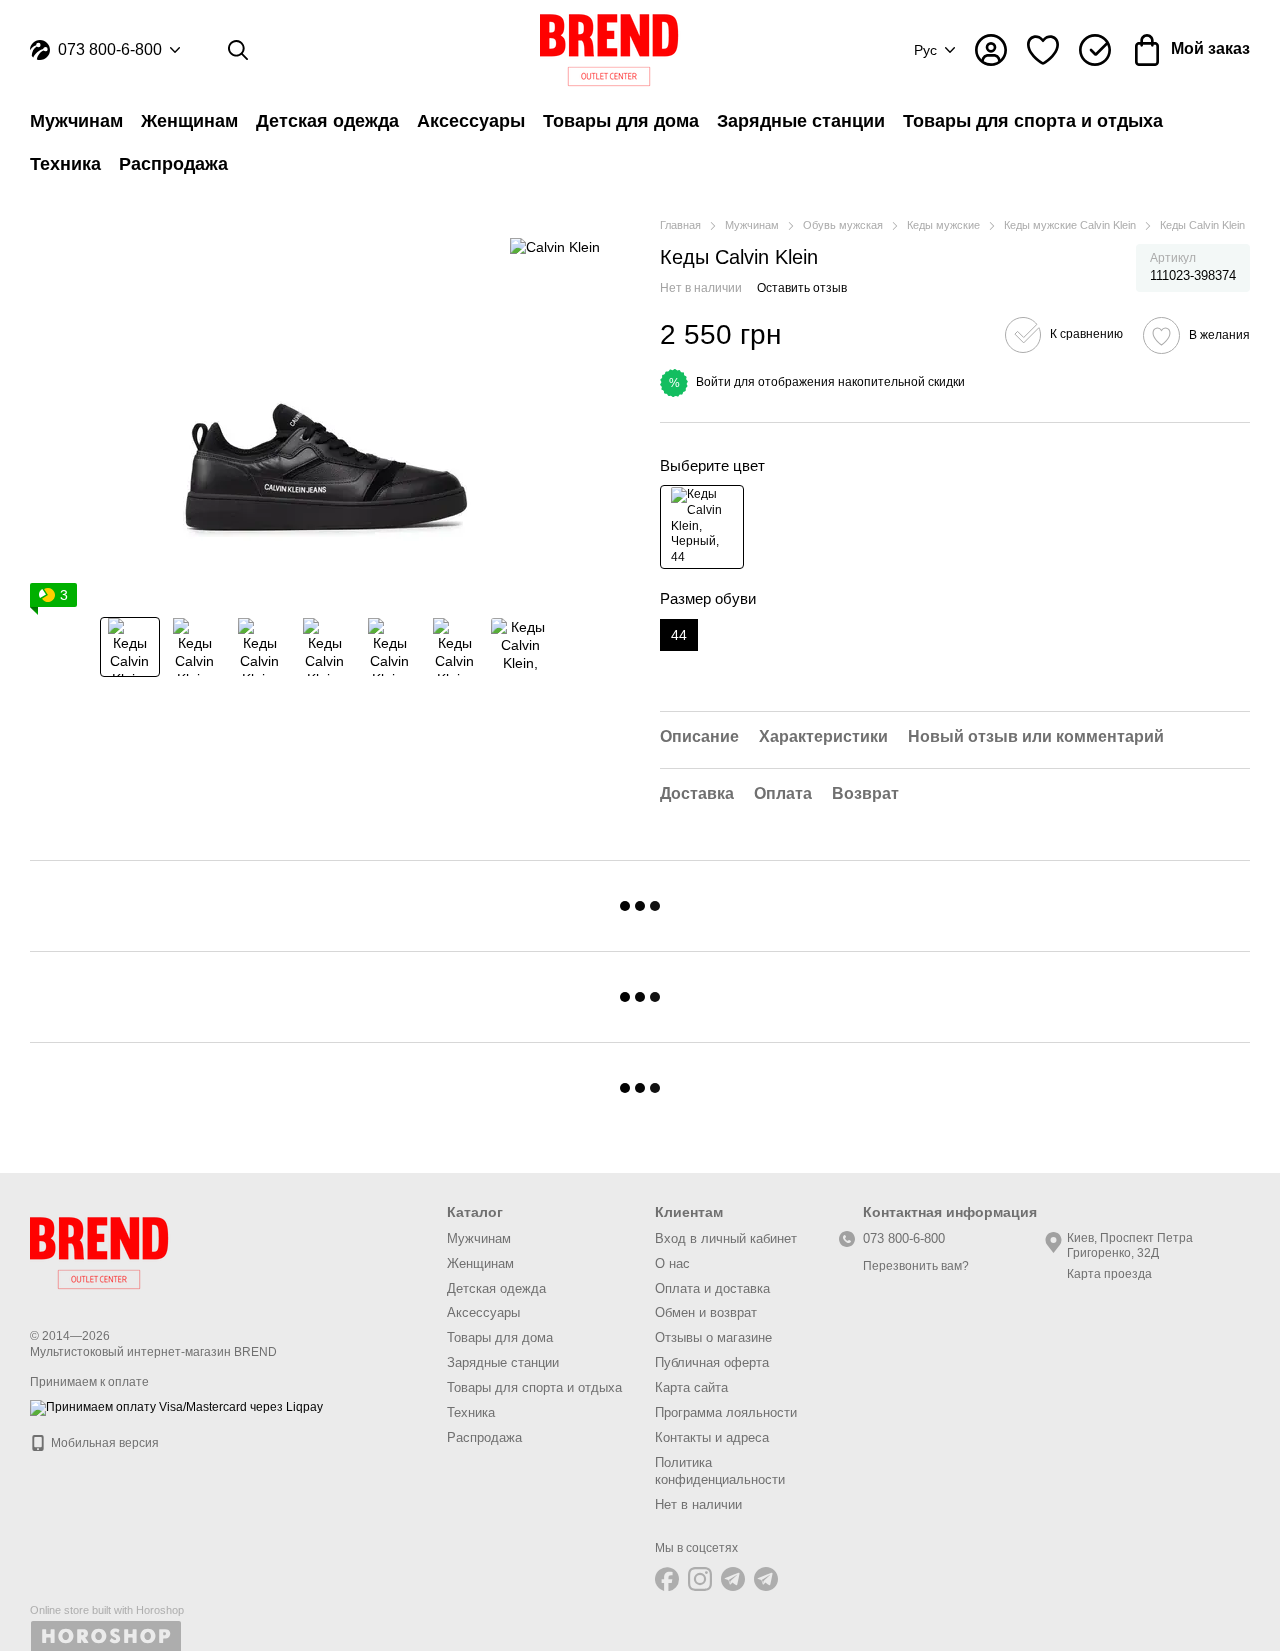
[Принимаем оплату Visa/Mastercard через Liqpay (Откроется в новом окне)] (176, 1407)
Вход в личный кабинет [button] (726, 1238)
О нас (672, 1263)
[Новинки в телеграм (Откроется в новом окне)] (766, 1579)
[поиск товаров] (238, 50)
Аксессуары (471, 121)
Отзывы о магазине (713, 1337)
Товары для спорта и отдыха (1033, 121)
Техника (65, 164)
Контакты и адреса (712, 1437)
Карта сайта (691, 1387)
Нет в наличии (698, 1504)
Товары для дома (621, 121)
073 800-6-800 (110, 50)
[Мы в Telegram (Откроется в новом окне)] (733, 1579)
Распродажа (173, 164)
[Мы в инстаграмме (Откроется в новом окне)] (700, 1579)
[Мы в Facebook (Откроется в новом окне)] (667, 1579)
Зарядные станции (801, 121)
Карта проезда (1109, 1274)
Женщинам (189, 121)
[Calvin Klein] (555, 246)
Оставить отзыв (802, 288)
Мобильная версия (103, 1443)
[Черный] (702, 527)
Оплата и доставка (712, 1288)
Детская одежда (327, 121)
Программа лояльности (726, 1412)
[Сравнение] (1095, 50)
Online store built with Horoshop (107, 1610)
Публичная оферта (712, 1362)
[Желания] (1043, 50)
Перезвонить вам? (916, 1266)
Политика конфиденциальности (720, 1471)
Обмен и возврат (706, 1312)
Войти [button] (713, 382)
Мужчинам (76, 121)
